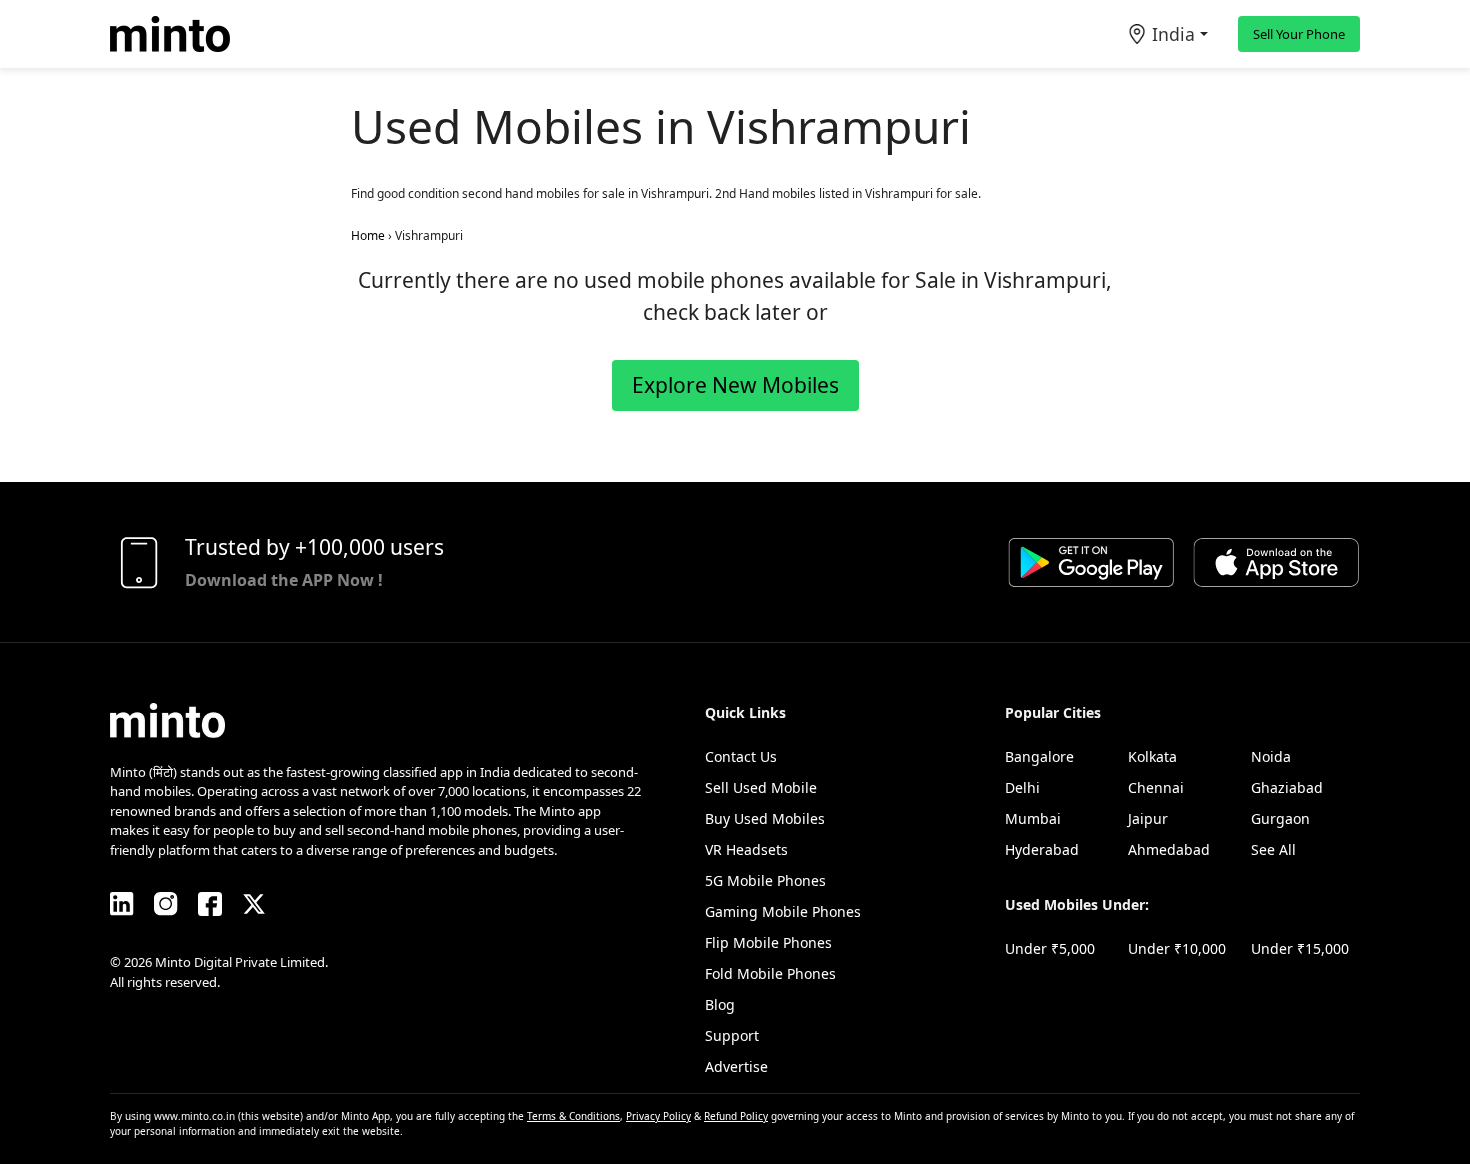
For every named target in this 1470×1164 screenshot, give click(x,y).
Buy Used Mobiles (765, 818)
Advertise (736, 1066)
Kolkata (1152, 756)
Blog (720, 1004)
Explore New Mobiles (735, 385)
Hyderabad (1042, 849)
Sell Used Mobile (761, 787)
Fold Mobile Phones (770, 973)
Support (732, 1035)
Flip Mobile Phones (768, 942)
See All (1273, 849)
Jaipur (1148, 818)
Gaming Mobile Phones (783, 911)
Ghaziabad (1287, 787)
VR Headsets (746, 849)
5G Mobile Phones (765, 880)
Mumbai (1033, 818)
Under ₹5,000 (1050, 948)
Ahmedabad (1169, 849)
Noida (1271, 756)
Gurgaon (1280, 818)
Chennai (1156, 787)
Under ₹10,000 (1177, 948)
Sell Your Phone (1299, 34)
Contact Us (741, 756)
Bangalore (1039, 756)
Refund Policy (736, 1116)
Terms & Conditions (573, 1116)
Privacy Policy (658, 1116)
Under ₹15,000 (1300, 948)
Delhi (1022, 787)
